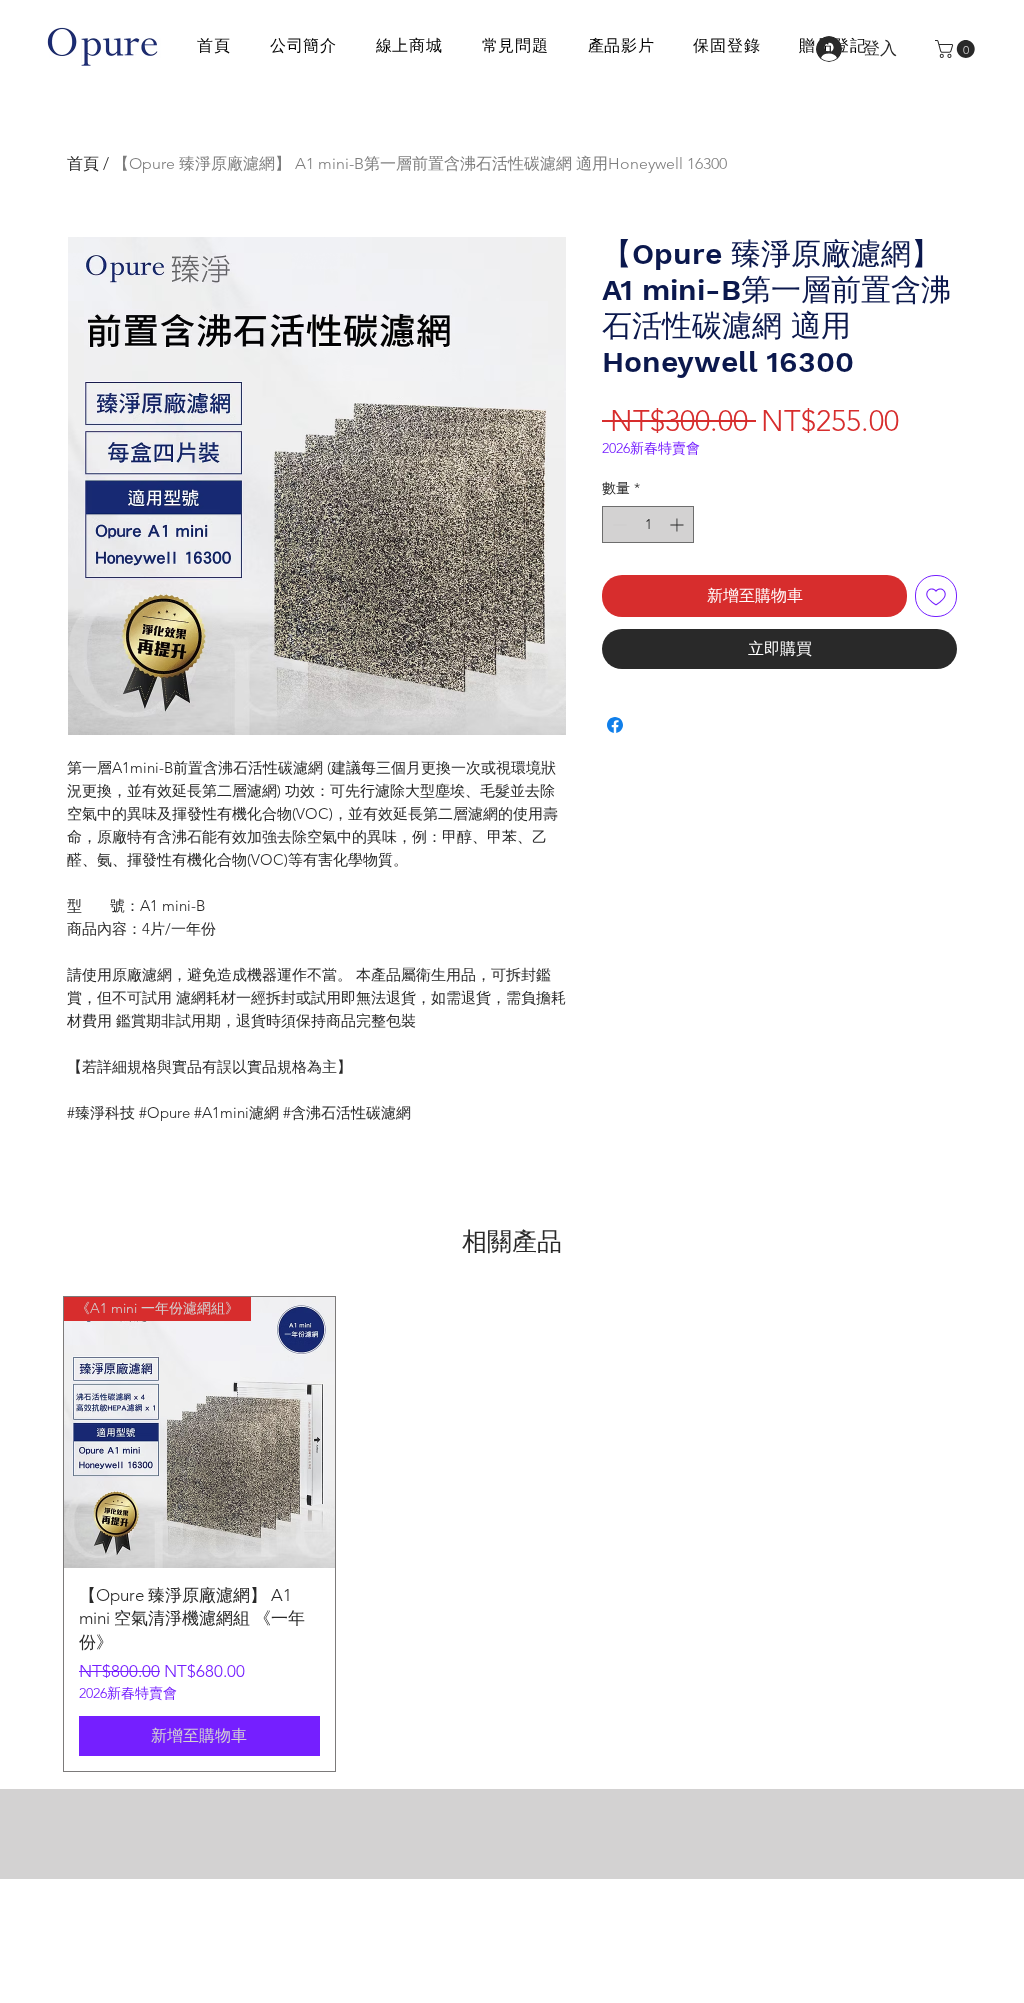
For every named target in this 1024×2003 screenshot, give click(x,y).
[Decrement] (617, 524)
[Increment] (678, 524)
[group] (512, 1534)
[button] (957, 49)
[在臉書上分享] (615, 725)
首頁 (83, 163)
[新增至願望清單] (936, 596)
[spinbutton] (648, 524)
